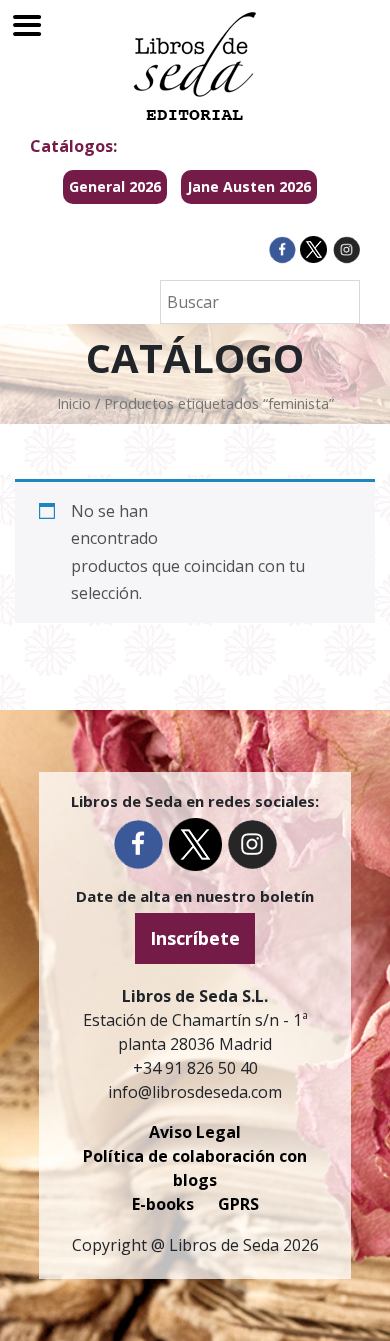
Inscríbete (195, 938)
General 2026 (115, 186)
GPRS (238, 1204)
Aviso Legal (195, 1132)
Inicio (74, 403)
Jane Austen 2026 (249, 186)
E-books (163, 1204)
